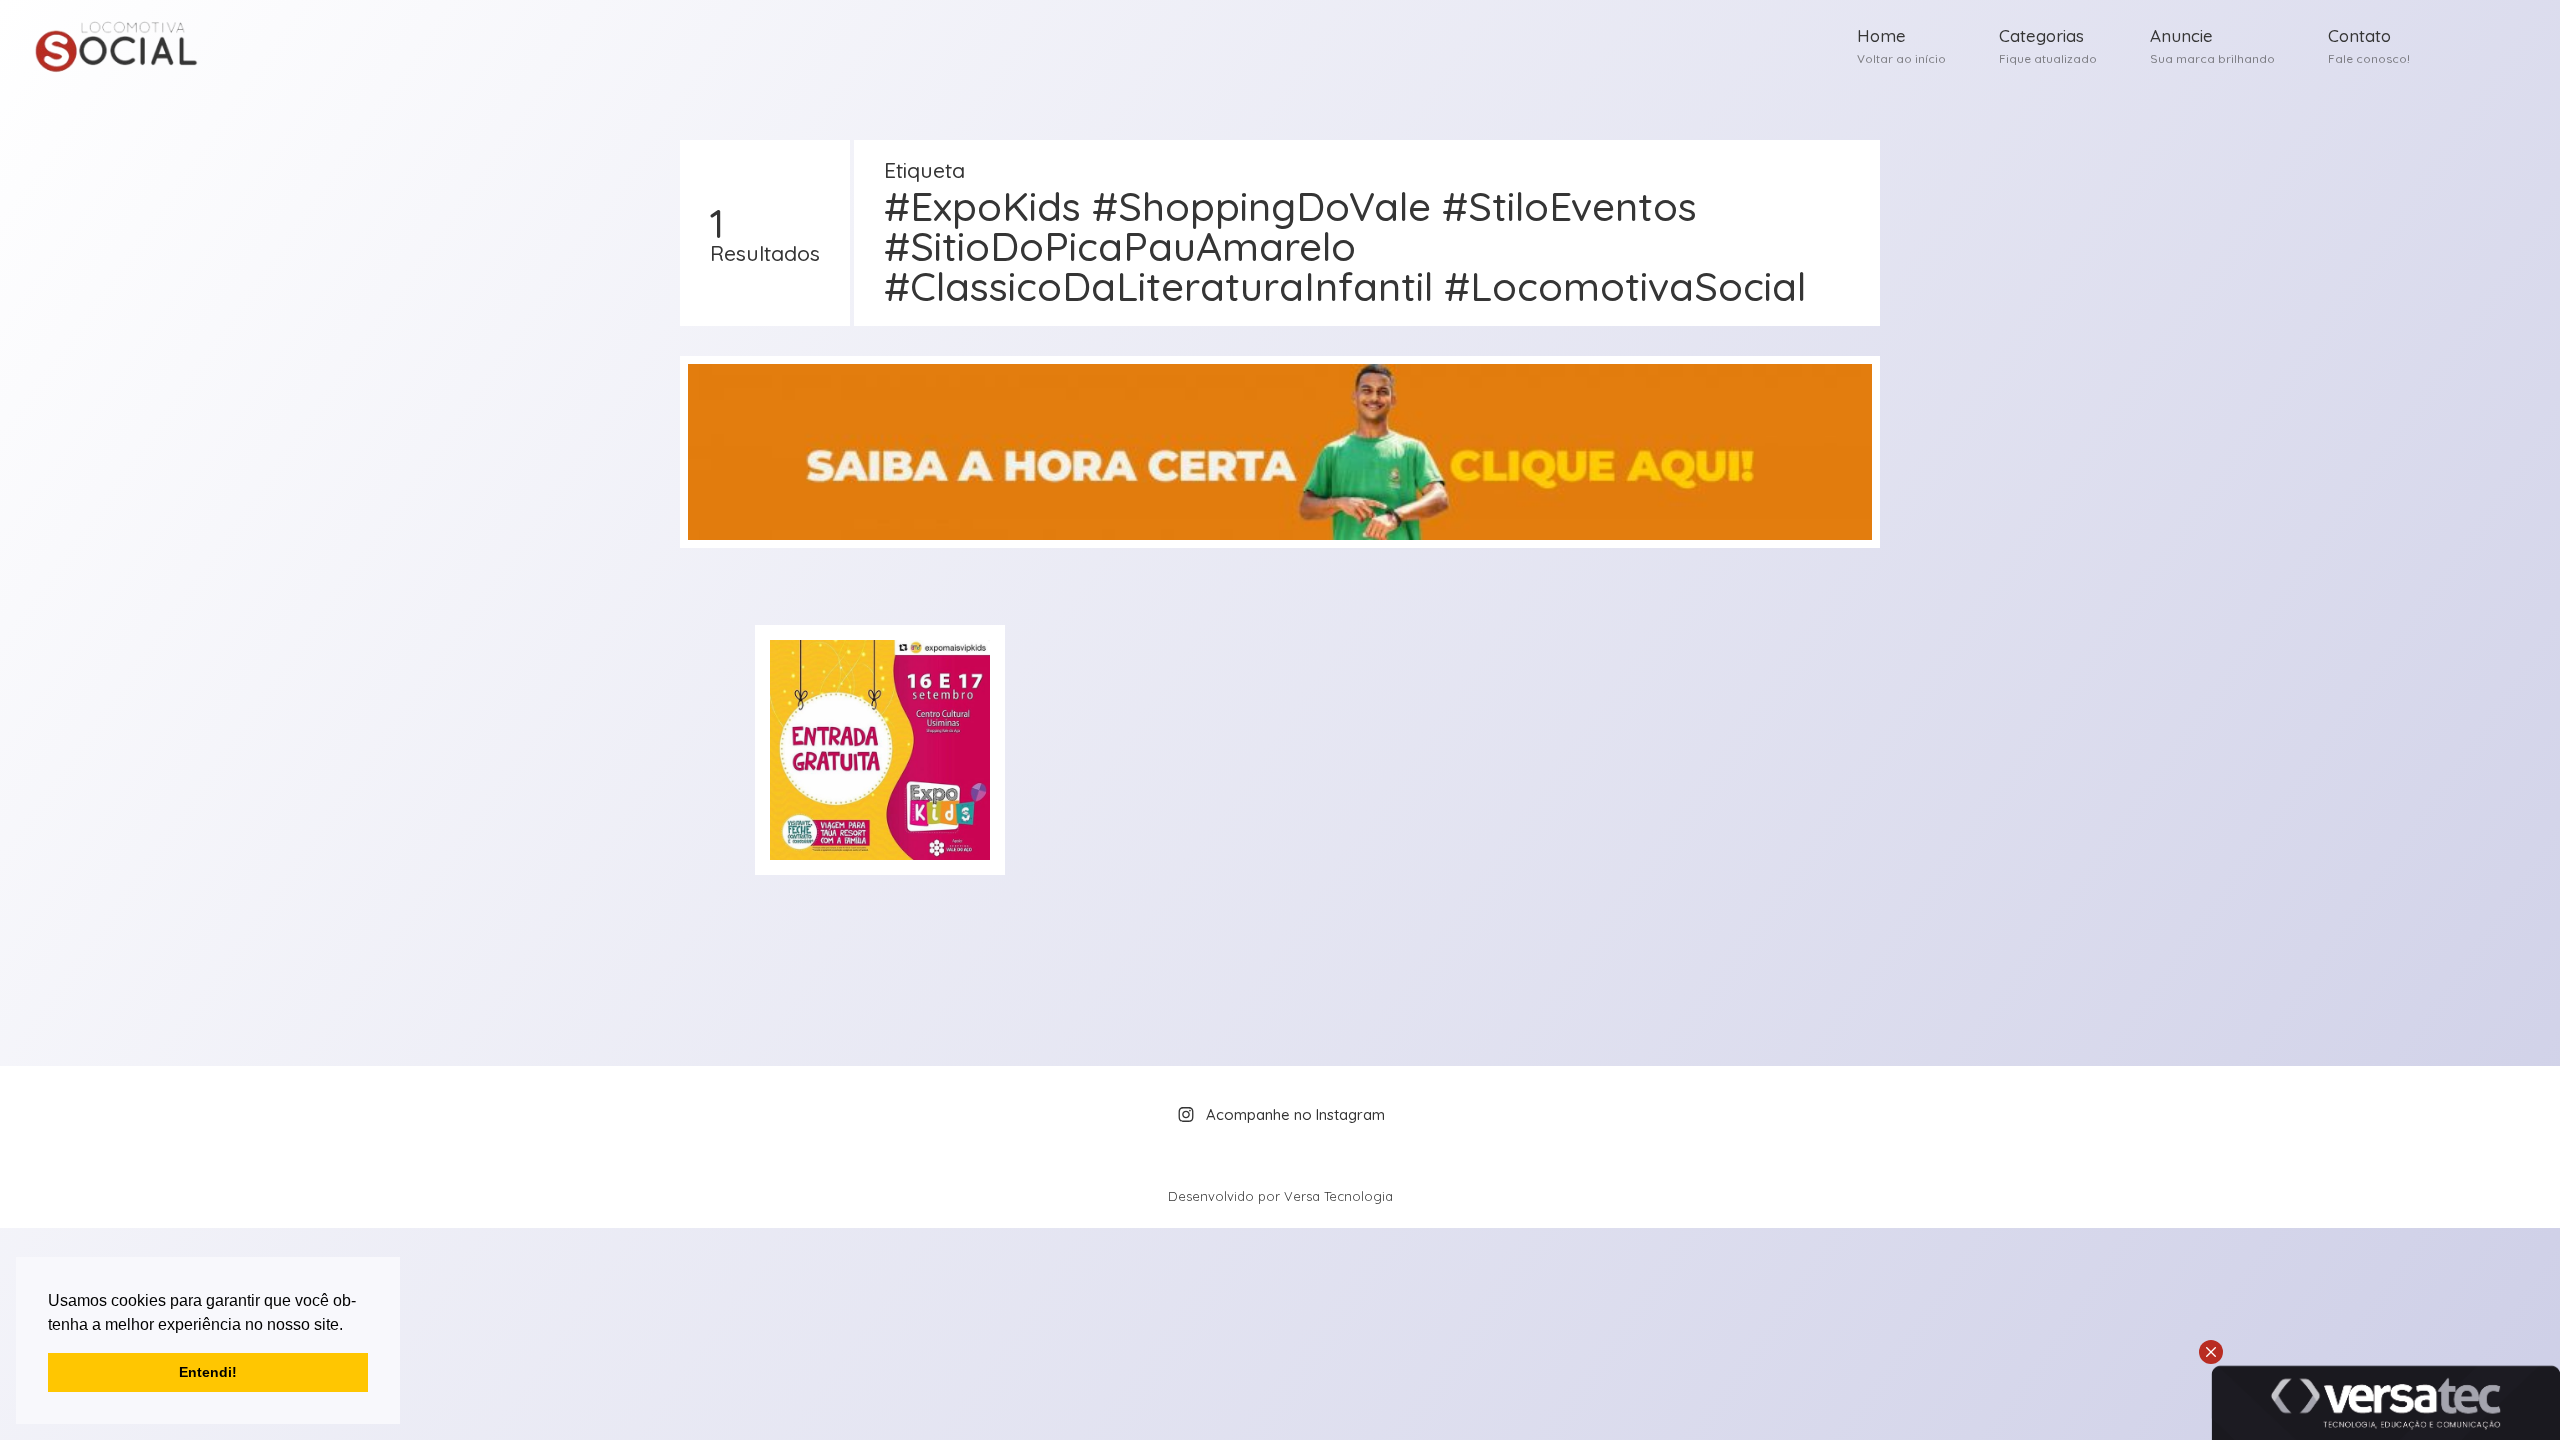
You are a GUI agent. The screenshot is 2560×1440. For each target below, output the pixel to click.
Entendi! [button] (208, 1372)
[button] (350, 1326)
